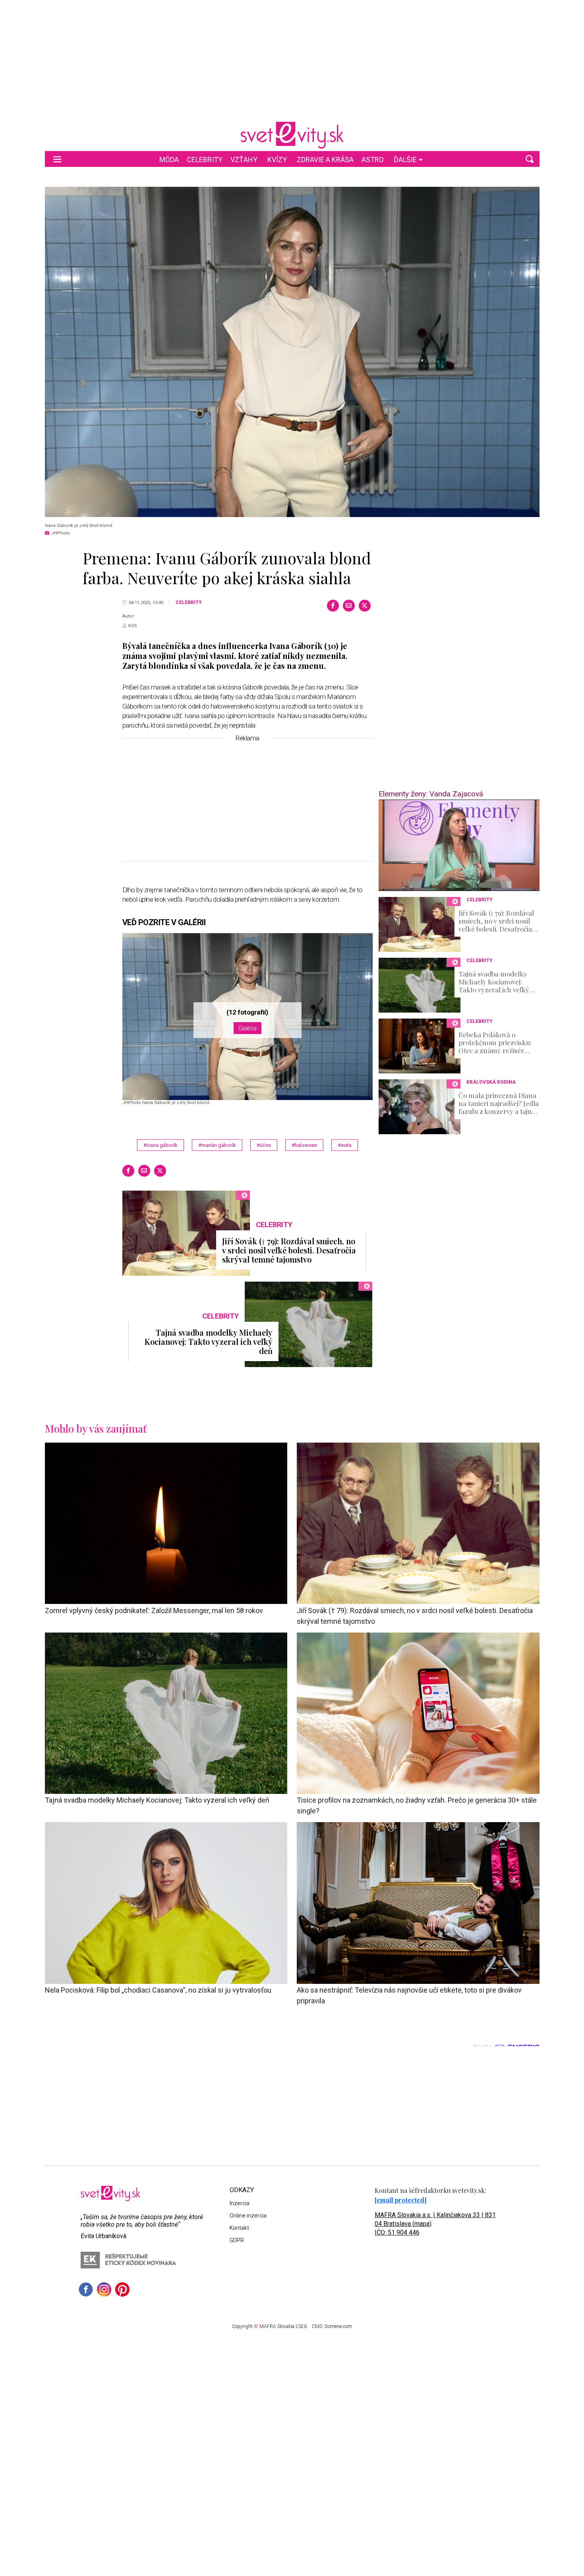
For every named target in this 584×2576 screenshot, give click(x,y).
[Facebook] (333, 606)
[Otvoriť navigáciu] (57, 159)
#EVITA (345, 1145)
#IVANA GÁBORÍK (161, 1145)
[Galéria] (292, 352)
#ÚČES (264, 1145)
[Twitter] (365, 606)
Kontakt (239, 2228)
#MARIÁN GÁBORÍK (217, 1145)
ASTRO (373, 160)
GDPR (237, 2240)
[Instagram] (104, 2289)
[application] (459, 845)
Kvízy (277, 160)
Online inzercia (248, 2216)
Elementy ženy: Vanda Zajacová (431, 794)
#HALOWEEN (304, 1145)
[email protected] (401, 2200)
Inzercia (240, 2203)
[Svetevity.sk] (292, 135)
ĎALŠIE (405, 160)
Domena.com (338, 2326)
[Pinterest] (122, 2289)
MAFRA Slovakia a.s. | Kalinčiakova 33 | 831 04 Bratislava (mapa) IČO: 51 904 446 (435, 2224)
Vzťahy (244, 160)
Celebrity (205, 160)
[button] (530, 159)
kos (133, 626)
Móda (169, 160)
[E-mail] (349, 606)
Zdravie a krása (325, 160)
